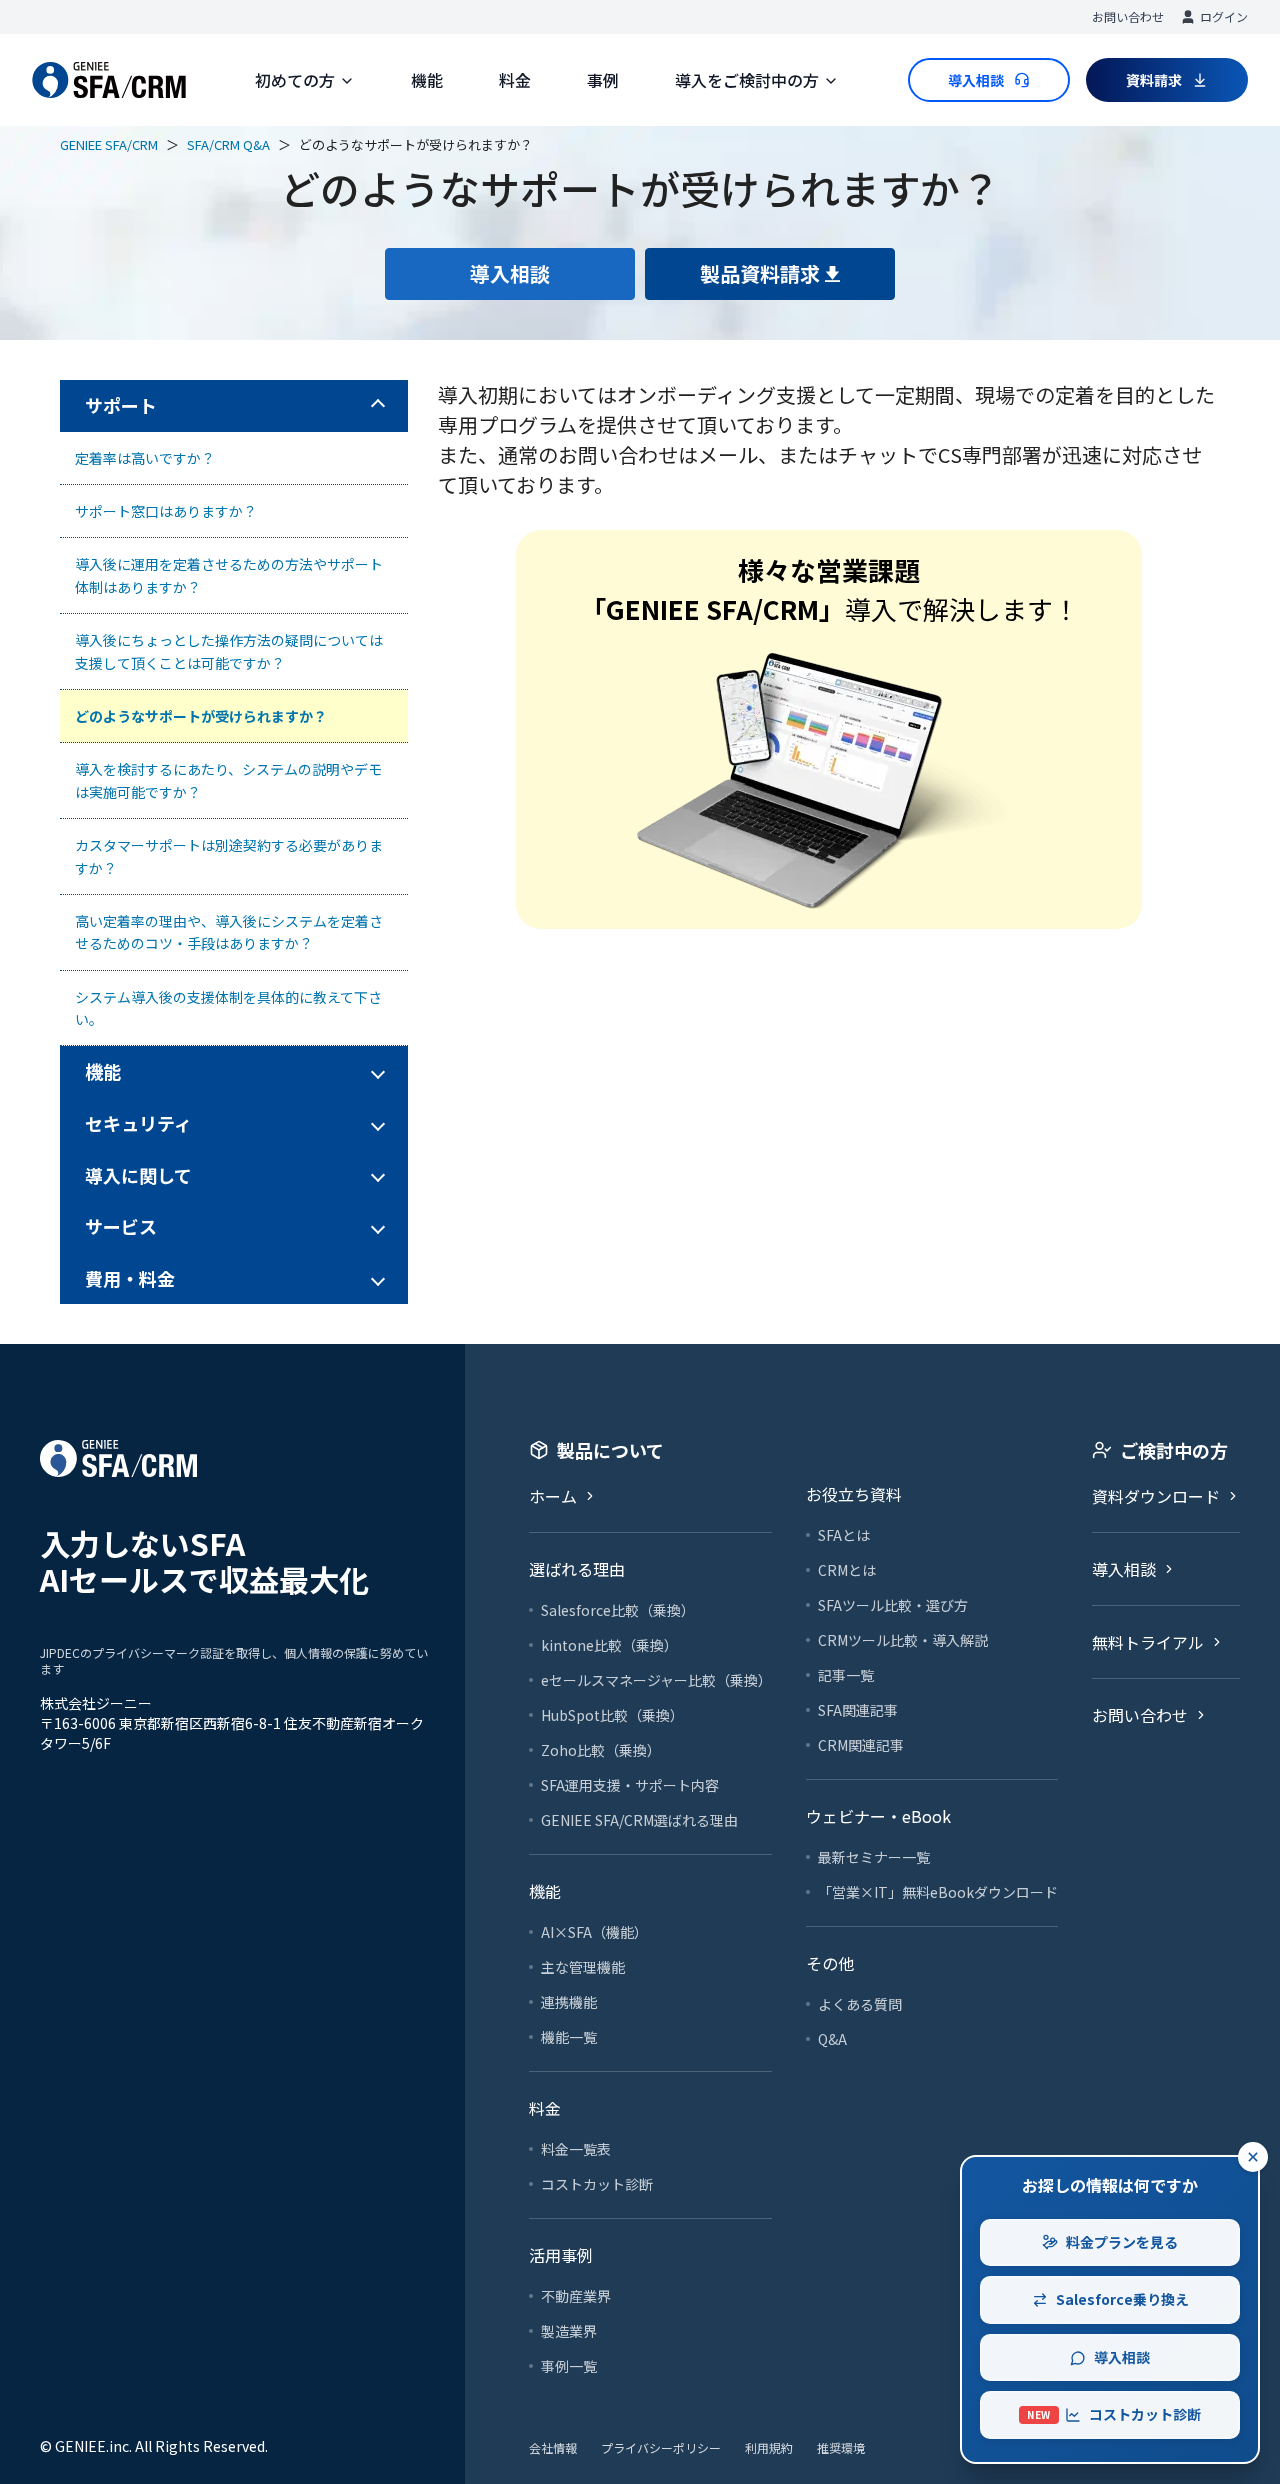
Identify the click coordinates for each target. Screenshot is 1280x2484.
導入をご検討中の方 (747, 80)
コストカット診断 (1114, 2414)
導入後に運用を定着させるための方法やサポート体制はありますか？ (229, 575)
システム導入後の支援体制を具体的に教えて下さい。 (228, 1008)
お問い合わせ (1128, 16)
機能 (427, 80)
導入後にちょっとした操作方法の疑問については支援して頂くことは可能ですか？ (229, 651)
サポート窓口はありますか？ (166, 511)
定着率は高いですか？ (145, 458)
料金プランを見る (1122, 2242)
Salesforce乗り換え (1122, 2299)
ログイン (1224, 16)
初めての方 (295, 80)
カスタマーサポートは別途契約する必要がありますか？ (229, 856)
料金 (515, 80)
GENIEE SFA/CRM (109, 144)
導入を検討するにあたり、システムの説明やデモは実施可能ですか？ (228, 780)
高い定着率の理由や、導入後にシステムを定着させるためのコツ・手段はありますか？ (229, 932)
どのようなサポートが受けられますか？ (201, 716)
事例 (603, 80)
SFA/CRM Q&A (228, 144)
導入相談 (1122, 2357)
